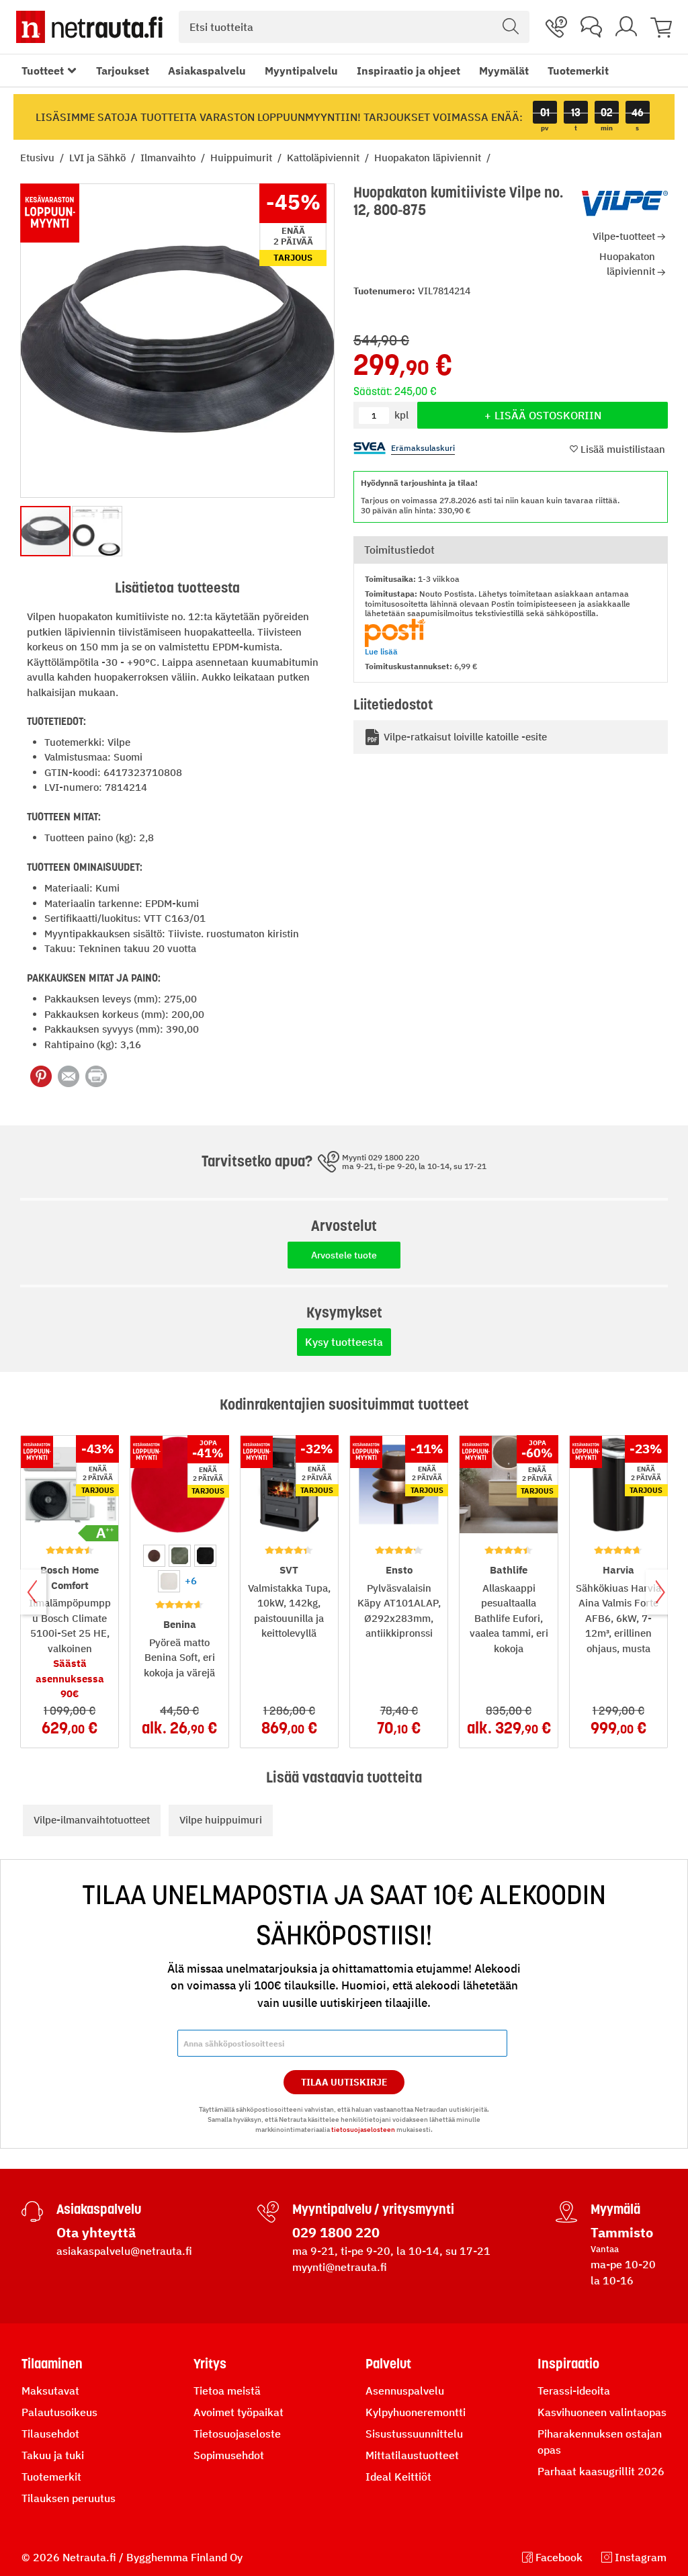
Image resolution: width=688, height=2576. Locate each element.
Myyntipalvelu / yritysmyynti (373, 2209)
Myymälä (615, 2209)
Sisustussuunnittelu (414, 2434)
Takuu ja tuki (53, 2455)
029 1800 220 (336, 2232)
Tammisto (622, 2232)
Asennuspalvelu (405, 2391)
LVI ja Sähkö (99, 158)
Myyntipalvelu (301, 71)
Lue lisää (381, 651)
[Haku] (511, 27)
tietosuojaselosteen (363, 2130)
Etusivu (39, 158)
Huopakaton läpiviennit (429, 158)
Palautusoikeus (59, 2412)
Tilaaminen (52, 2364)
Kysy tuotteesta (344, 1342)
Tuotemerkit (578, 71)
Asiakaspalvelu (207, 71)
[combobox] (354, 27)
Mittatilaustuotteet (412, 2455)
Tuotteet (43, 71)
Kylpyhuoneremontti (416, 2412)
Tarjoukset (123, 71)
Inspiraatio (568, 2364)
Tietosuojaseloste (237, 2434)
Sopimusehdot (229, 2455)
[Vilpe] (625, 204)
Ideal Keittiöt (398, 2477)
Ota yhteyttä (96, 2232)
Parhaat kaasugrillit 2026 (601, 2471)
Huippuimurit (243, 158)
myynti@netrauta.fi (340, 2267)
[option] (154, 1556)
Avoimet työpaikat (239, 2412)
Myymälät (504, 71)
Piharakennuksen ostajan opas (600, 2442)
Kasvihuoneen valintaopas (602, 2412)
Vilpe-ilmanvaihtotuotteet (92, 1820)
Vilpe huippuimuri (221, 1820)
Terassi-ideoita (574, 2391)
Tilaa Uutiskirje (344, 2082)
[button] (97, 531)
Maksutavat (50, 2391)
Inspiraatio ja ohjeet (408, 71)
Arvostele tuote (344, 1255)
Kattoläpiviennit (325, 158)
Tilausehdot (50, 2434)
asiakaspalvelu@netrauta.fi (124, 2251)
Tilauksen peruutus (69, 2498)
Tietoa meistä (227, 2391)
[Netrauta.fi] (89, 27)
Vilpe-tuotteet (624, 236)
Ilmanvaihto (169, 158)
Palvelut (388, 2364)
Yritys (210, 2364)
